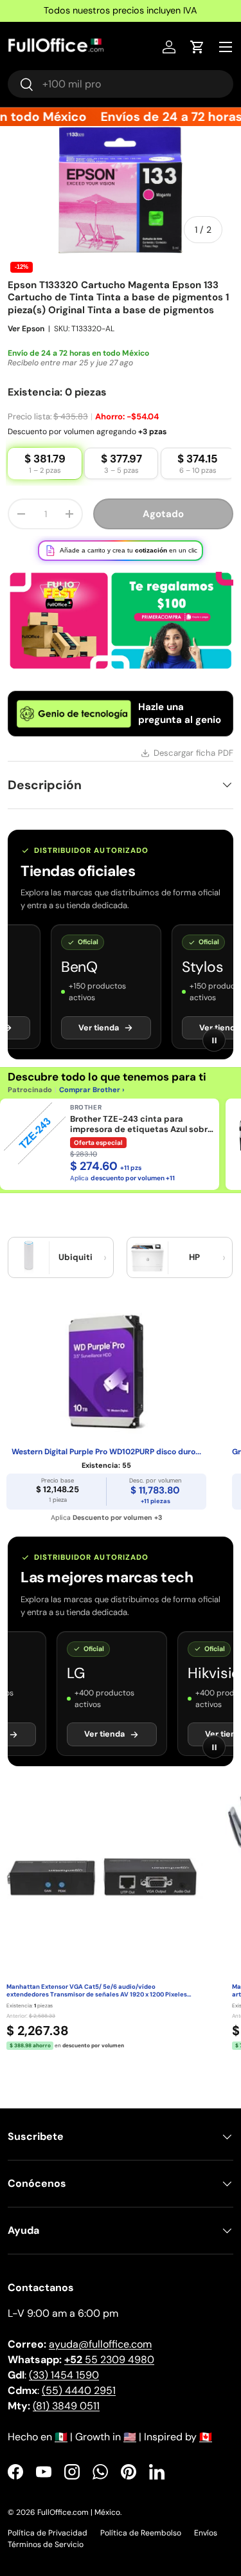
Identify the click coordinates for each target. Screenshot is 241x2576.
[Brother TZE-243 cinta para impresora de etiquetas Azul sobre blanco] (35, 1133)
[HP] (148, 1257)
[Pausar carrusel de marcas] (214, 1040)
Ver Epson (26, 329)
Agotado (163, 514)
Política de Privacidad (48, 2533)
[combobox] (121, 84)
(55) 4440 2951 (79, 2390)
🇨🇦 (206, 2437)
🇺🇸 (130, 2437)
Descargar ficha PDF (193, 753)
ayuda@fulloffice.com (100, 2344)
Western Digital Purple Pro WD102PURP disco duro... (106, 1452)
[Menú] (226, 47)
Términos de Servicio (46, 2544)
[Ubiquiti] (29, 1257)
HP (194, 1257)
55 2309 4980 (109, 2360)
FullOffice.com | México (79, 2512)
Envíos (206, 2533)
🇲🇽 (61, 2437)
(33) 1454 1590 (64, 2375)
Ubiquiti (76, 1257)
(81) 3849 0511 (66, 2406)
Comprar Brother (90, 1090)
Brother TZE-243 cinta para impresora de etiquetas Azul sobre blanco (141, 1125)
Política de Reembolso (141, 2533)
